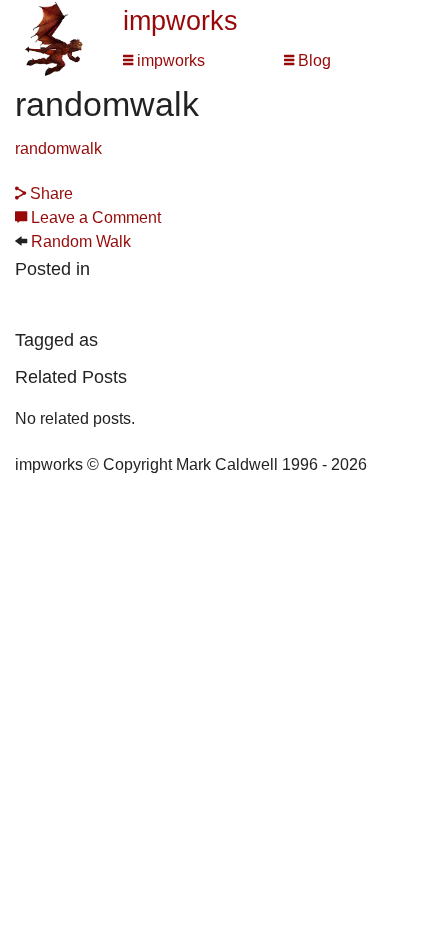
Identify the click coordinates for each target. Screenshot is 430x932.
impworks (180, 21)
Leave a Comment (94, 217)
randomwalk (58, 148)
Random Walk (81, 241)
